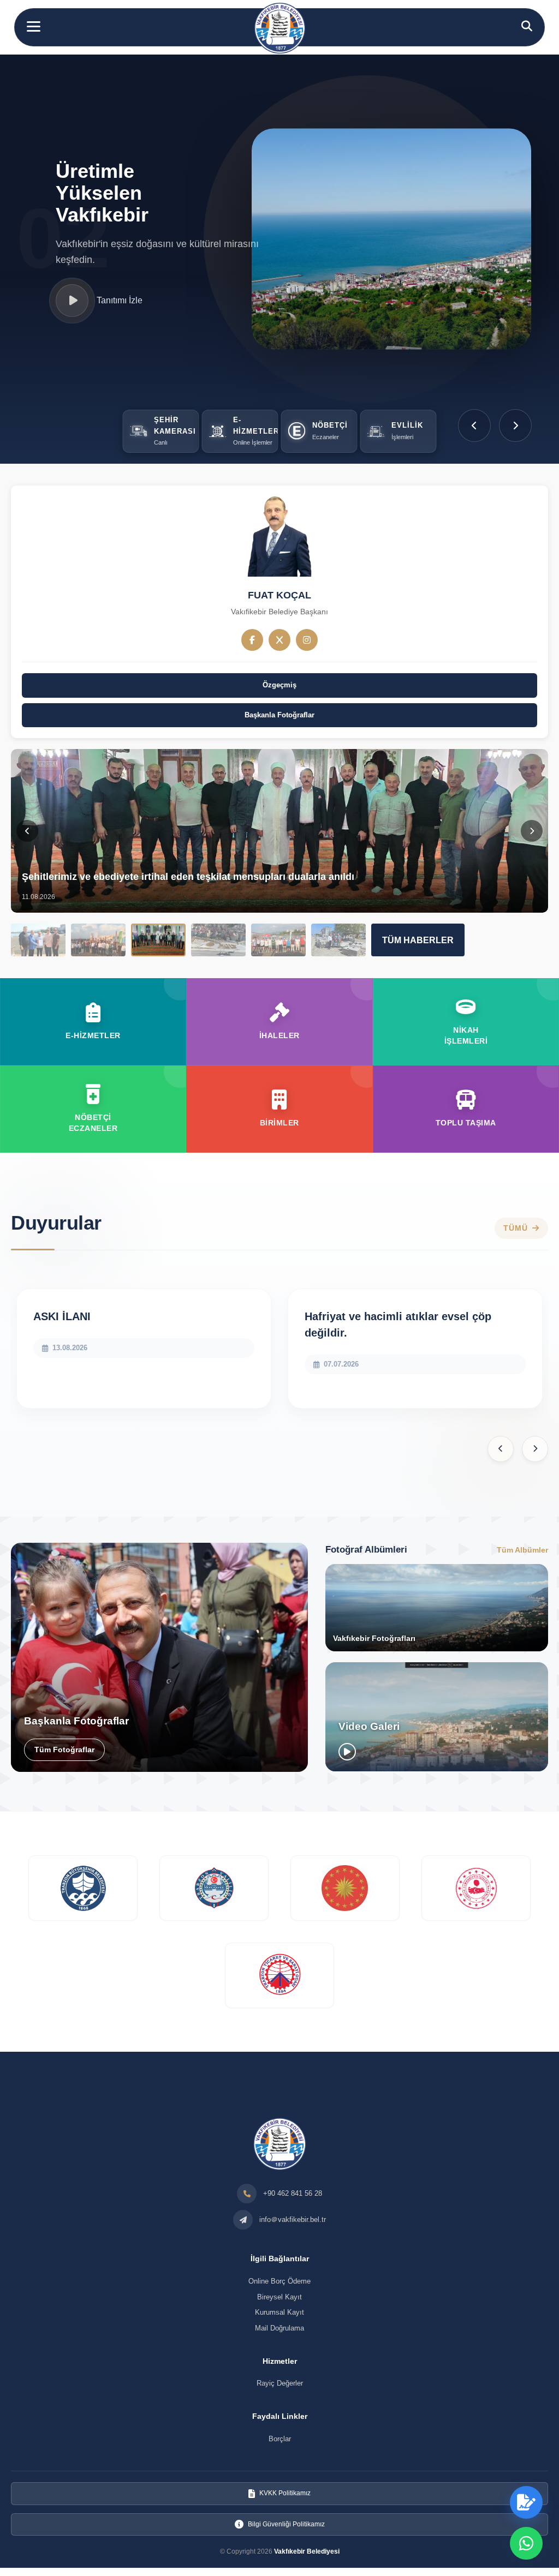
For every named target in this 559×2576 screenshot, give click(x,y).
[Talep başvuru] (526, 2502)
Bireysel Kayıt (279, 2297)
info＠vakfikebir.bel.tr (293, 2219)
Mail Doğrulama (279, 2328)
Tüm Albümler (522, 1550)
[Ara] (527, 26)
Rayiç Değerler (280, 2383)
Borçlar (280, 2439)
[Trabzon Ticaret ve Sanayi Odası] (279, 1975)
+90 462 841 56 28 (293, 2193)
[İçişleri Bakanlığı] (476, 1888)
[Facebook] (252, 640)
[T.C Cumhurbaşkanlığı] (345, 1888)
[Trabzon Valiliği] (214, 1888)
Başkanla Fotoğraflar (279, 715)
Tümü (516, 1229)
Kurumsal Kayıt (279, 2312)
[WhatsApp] (526, 2543)
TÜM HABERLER (418, 940)
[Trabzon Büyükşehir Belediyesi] (83, 1888)
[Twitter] (279, 640)
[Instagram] (307, 640)
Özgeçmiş (279, 685)
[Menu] (34, 26)
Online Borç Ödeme (279, 2281)
